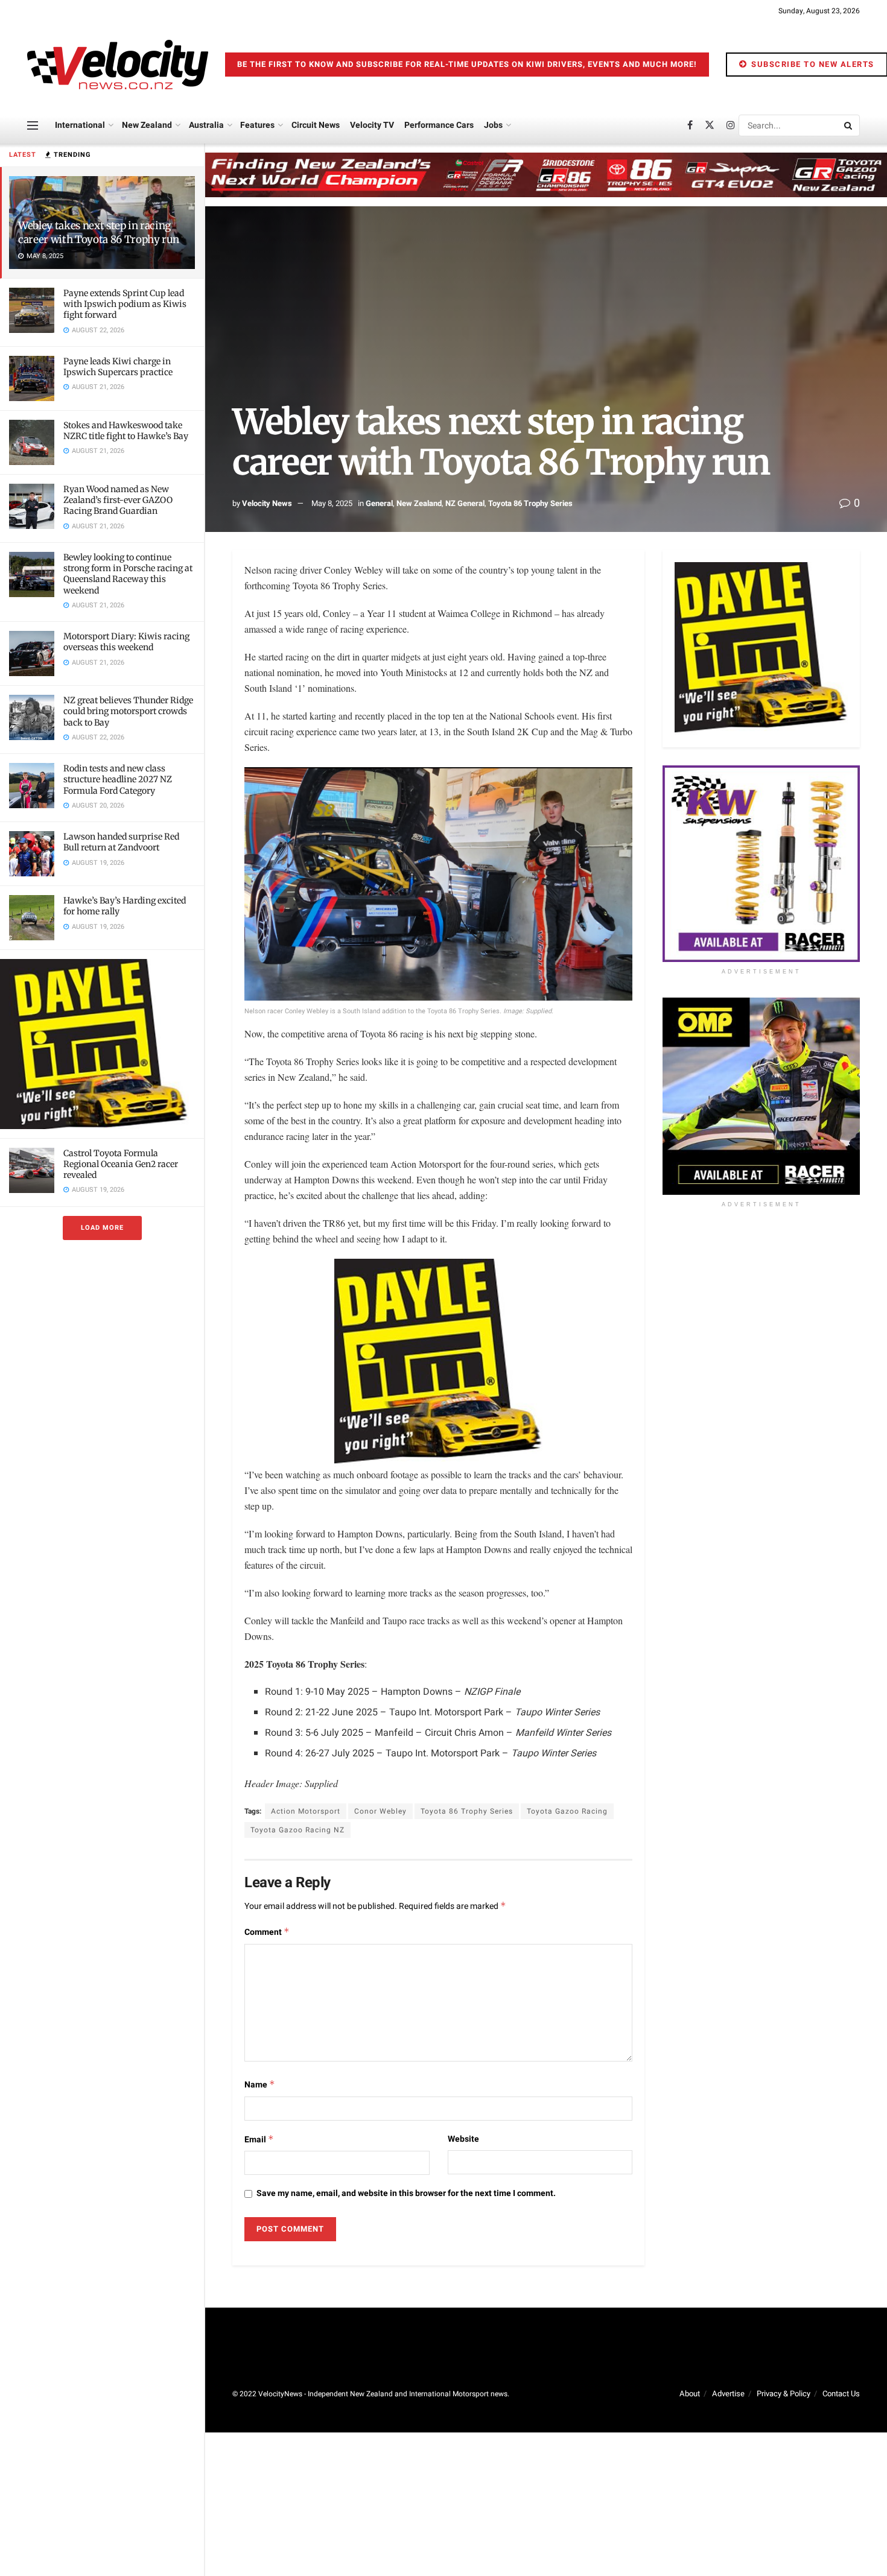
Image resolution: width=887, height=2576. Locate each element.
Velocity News (267, 503)
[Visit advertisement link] (102, 1044)
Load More (102, 1228)
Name (260, 2085)
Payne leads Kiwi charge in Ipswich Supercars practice (118, 367)
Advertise (728, 2394)
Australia (206, 125)
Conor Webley (380, 1811)
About (690, 2394)
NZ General (465, 503)
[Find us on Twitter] (710, 125)
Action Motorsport (306, 1811)
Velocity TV (372, 125)
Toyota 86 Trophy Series (530, 503)
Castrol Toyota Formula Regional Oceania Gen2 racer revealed (121, 1164)
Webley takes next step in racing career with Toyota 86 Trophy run (99, 233)
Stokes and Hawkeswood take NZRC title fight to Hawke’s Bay (126, 431)
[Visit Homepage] (118, 65)
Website (463, 2139)
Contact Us (841, 2394)
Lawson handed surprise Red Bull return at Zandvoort (121, 842)
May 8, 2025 (332, 503)
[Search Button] (849, 125)
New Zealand (147, 125)
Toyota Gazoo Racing (567, 1811)
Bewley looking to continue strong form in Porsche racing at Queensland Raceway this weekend (128, 574)
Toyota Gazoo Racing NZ (297, 1830)
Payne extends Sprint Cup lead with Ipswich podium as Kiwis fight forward (125, 304)
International (80, 125)
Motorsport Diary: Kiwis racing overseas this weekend (126, 642)
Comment (267, 1932)
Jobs (493, 125)
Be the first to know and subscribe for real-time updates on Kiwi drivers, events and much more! (467, 64)
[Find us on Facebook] (690, 125)
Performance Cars (439, 125)
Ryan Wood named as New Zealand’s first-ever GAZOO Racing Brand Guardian (118, 500)
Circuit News (316, 125)
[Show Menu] (33, 125)
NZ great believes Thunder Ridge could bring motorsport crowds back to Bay (128, 711)
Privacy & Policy (784, 2394)
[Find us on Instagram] (731, 125)
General (379, 503)
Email (259, 2140)
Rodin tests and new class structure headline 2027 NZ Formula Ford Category (118, 779)
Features (257, 125)
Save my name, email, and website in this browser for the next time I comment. (406, 2193)
